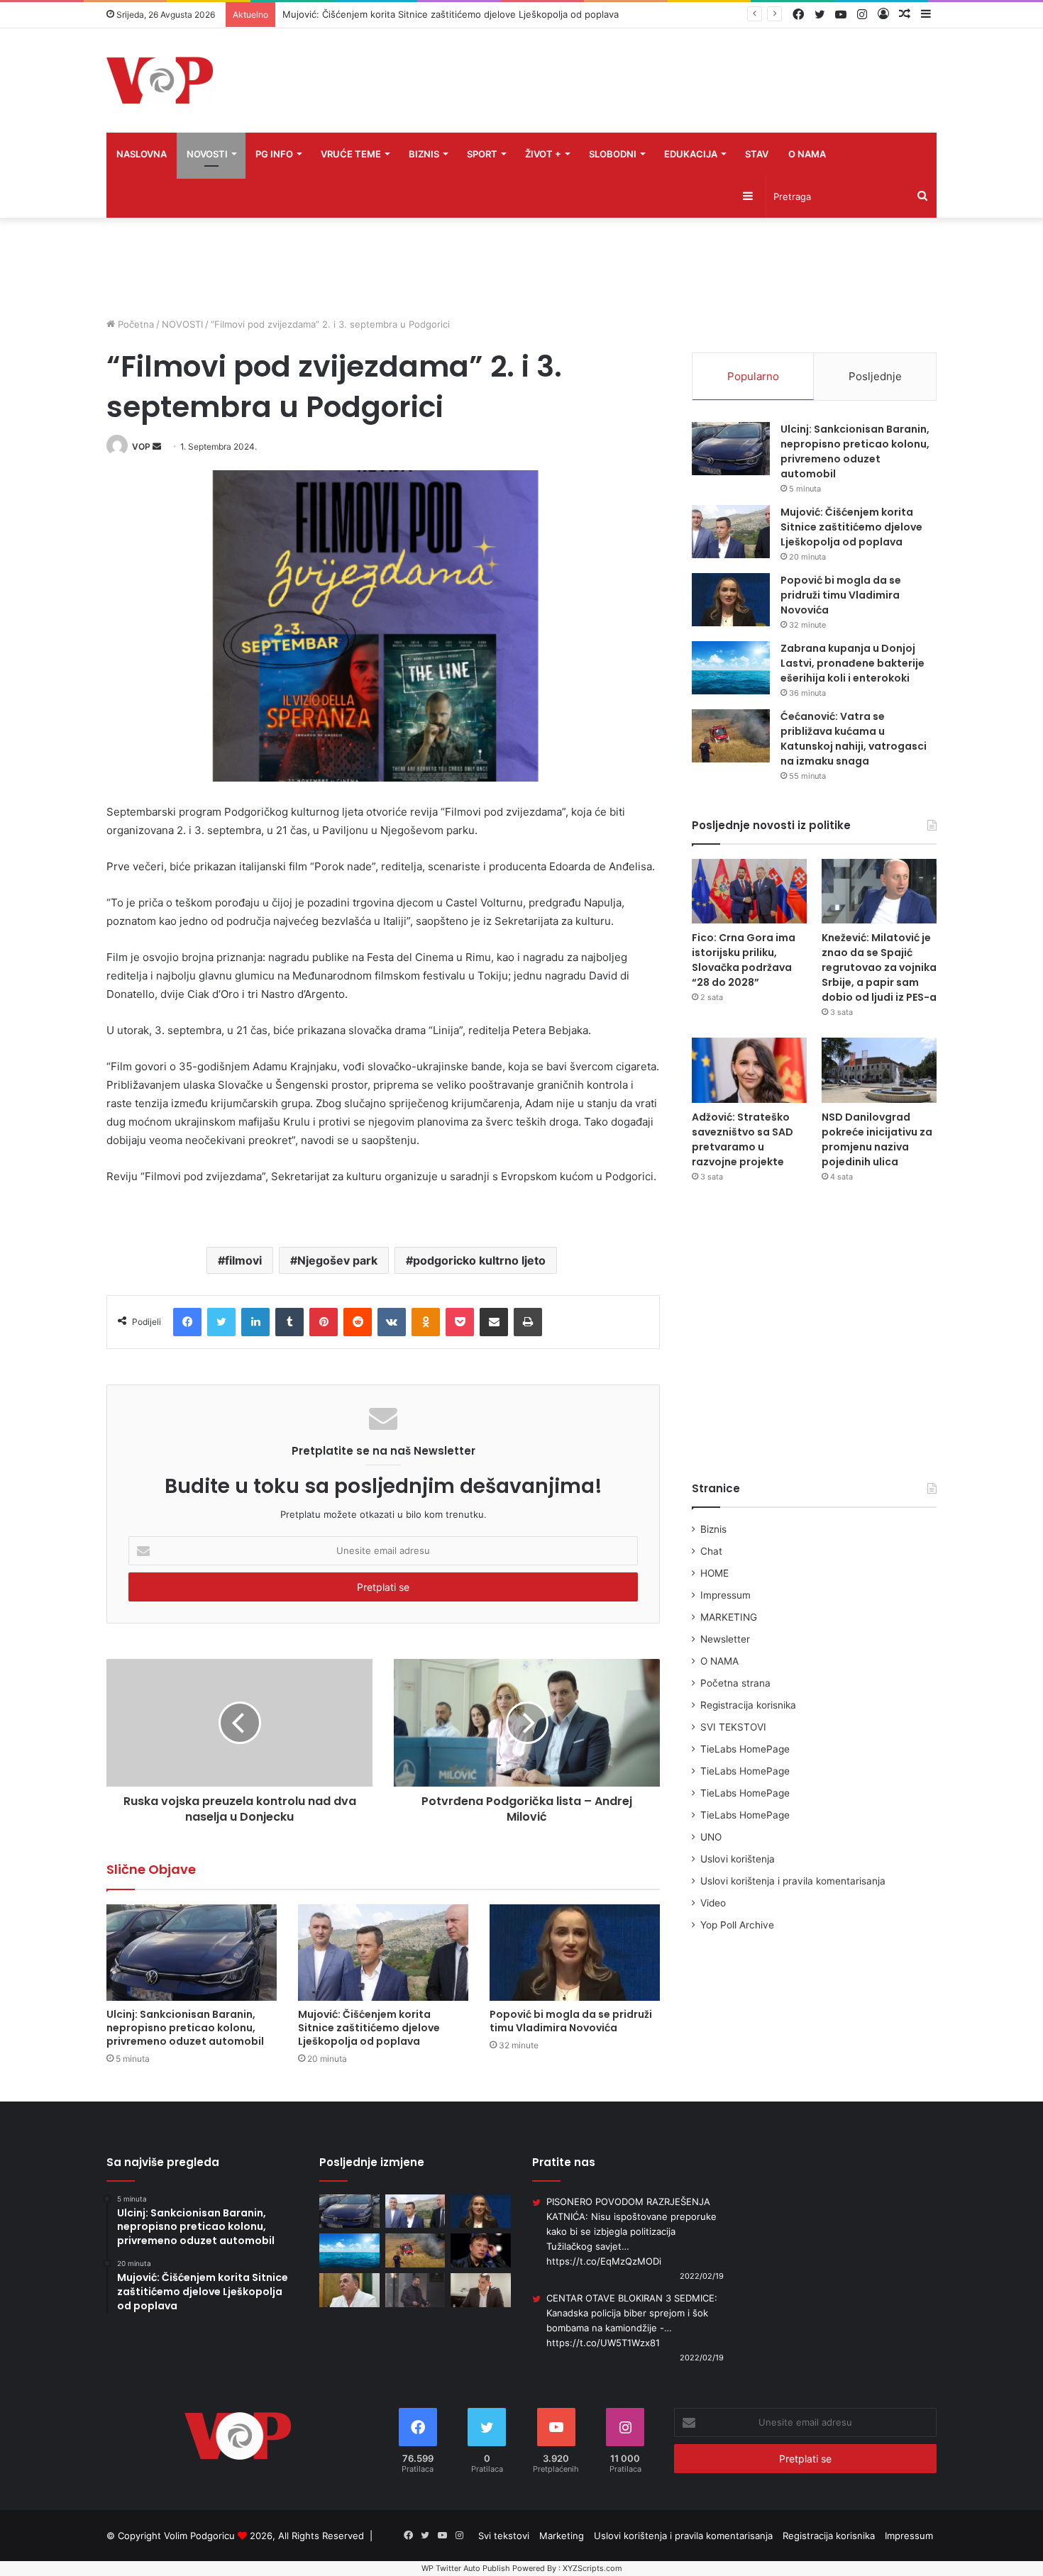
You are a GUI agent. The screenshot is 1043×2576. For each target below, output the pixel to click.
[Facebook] (187, 1322)
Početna (134, 324)
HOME (714, 1573)
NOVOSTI (207, 154)
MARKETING (729, 1617)
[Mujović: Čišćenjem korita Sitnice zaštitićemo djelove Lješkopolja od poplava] (383, 1952)
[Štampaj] (528, 1322)
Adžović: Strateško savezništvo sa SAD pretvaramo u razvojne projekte (743, 1139)
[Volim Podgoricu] (160, 80)
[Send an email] (157, 446)
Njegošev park (337, 1260)
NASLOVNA (142, 154)
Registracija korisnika (748, 1705)
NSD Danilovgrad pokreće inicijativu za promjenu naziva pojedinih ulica (877, 1139)
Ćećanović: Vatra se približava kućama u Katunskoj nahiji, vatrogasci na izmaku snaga (854, 739)
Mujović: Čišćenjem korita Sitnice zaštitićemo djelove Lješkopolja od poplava (451, 14)
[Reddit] (358, 1322)
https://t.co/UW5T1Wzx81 (603, 2343)
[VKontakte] (392, 1322)
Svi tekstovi (504, 2536)
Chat (711, 1551)
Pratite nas (564, 2162)
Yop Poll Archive (737, 1925)
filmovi (243, 1260)
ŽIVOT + (543, 154)
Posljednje (875, 376)
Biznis (713, 1529)
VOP (141, 446)
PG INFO (274, 154)
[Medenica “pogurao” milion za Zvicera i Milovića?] (415, 2290)
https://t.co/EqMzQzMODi (604, 2261)
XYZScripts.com (592, 2568)
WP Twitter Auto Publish (466, 2568)
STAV (757, 154)
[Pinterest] (324, 1322)
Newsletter (725, 1639)
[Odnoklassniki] (426, 1322)
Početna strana (735, 1683)
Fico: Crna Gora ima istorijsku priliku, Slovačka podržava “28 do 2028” (744, 960)
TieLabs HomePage (745, 1749)
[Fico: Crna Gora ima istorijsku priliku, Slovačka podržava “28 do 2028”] (749, 891)
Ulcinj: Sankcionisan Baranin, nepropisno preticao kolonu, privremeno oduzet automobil (185, 2028)
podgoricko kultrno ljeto (479, 1260)
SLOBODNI (613, 154)
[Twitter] (221, 1322)
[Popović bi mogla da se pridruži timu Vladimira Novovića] (575, 1952)
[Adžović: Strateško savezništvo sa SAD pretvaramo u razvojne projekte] (749, 1070)
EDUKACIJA (691, 154)
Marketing (562, 2536)
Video (713, 1903)
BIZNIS (424, 154)
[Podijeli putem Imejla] (494, 1322)
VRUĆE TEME (351, 154)
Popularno (753, 376)
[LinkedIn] (255, 1322)
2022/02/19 (702, 2276)
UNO (711, 1837)
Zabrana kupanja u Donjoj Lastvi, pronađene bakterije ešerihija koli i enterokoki (852, 663)
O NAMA (807, 154)
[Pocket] (460, 1322)
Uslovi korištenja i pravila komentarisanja (793, 1881)
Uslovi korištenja (738, 1859)
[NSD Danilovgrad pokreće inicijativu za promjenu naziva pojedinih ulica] (879, 1070)
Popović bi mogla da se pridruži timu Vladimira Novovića (571, 2021)
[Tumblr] (289, 1322)
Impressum (725, 1595)
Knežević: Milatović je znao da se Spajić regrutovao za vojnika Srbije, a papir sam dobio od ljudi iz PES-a (879, 967)
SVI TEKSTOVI (733, 1727)
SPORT (482, 154)
